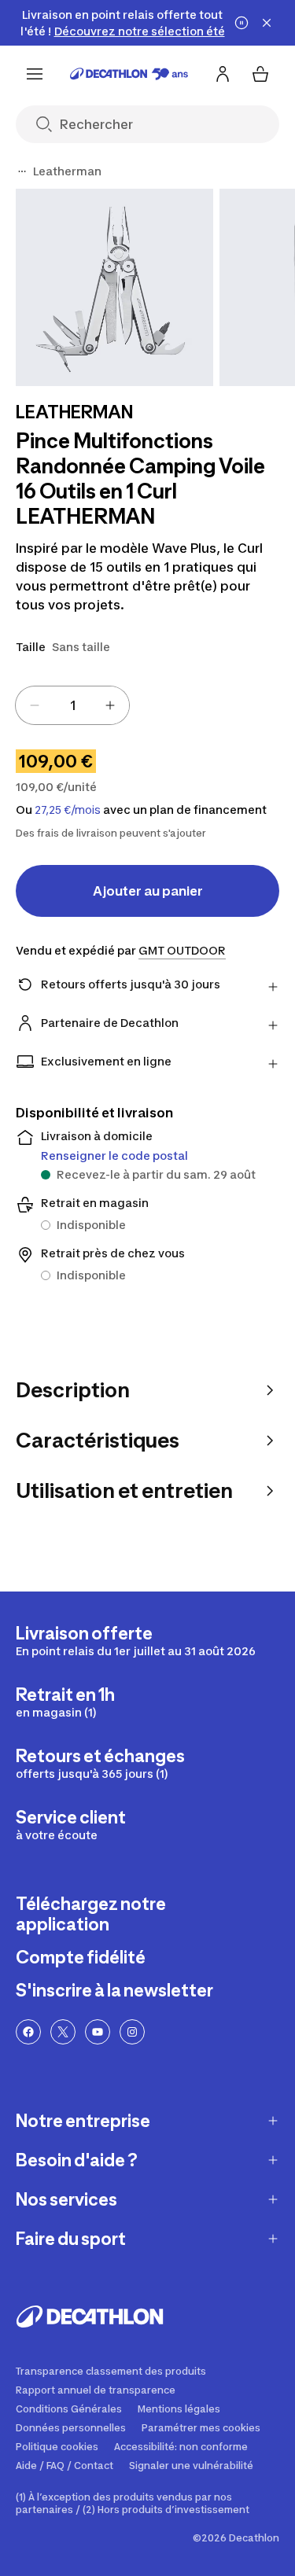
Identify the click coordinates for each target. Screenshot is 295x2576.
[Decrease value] (35, 705)
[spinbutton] (72, 705)
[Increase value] (110, 705)
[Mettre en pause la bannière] (242, 23)
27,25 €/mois (68, 810)
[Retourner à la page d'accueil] (129, 74)
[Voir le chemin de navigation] (22, 171)
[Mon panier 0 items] (260, 74)
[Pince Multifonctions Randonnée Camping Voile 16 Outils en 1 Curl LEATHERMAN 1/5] (114, 287)
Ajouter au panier (148, 891)
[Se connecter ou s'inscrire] (223, 74)
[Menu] (35, 74)
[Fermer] (267, 23)
